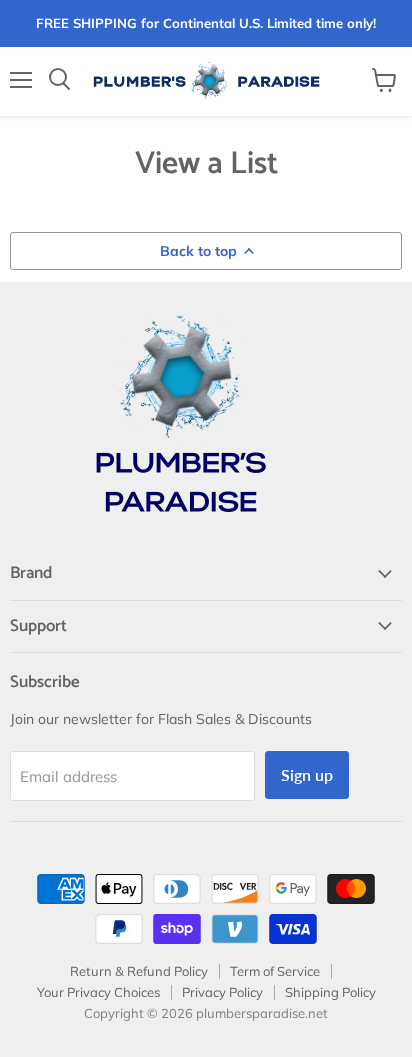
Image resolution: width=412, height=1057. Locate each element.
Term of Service (275, 971)
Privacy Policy (222, 992)
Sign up (307, 774)
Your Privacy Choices (98, 992)
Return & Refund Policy (139, 971)
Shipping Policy (330, 992)
